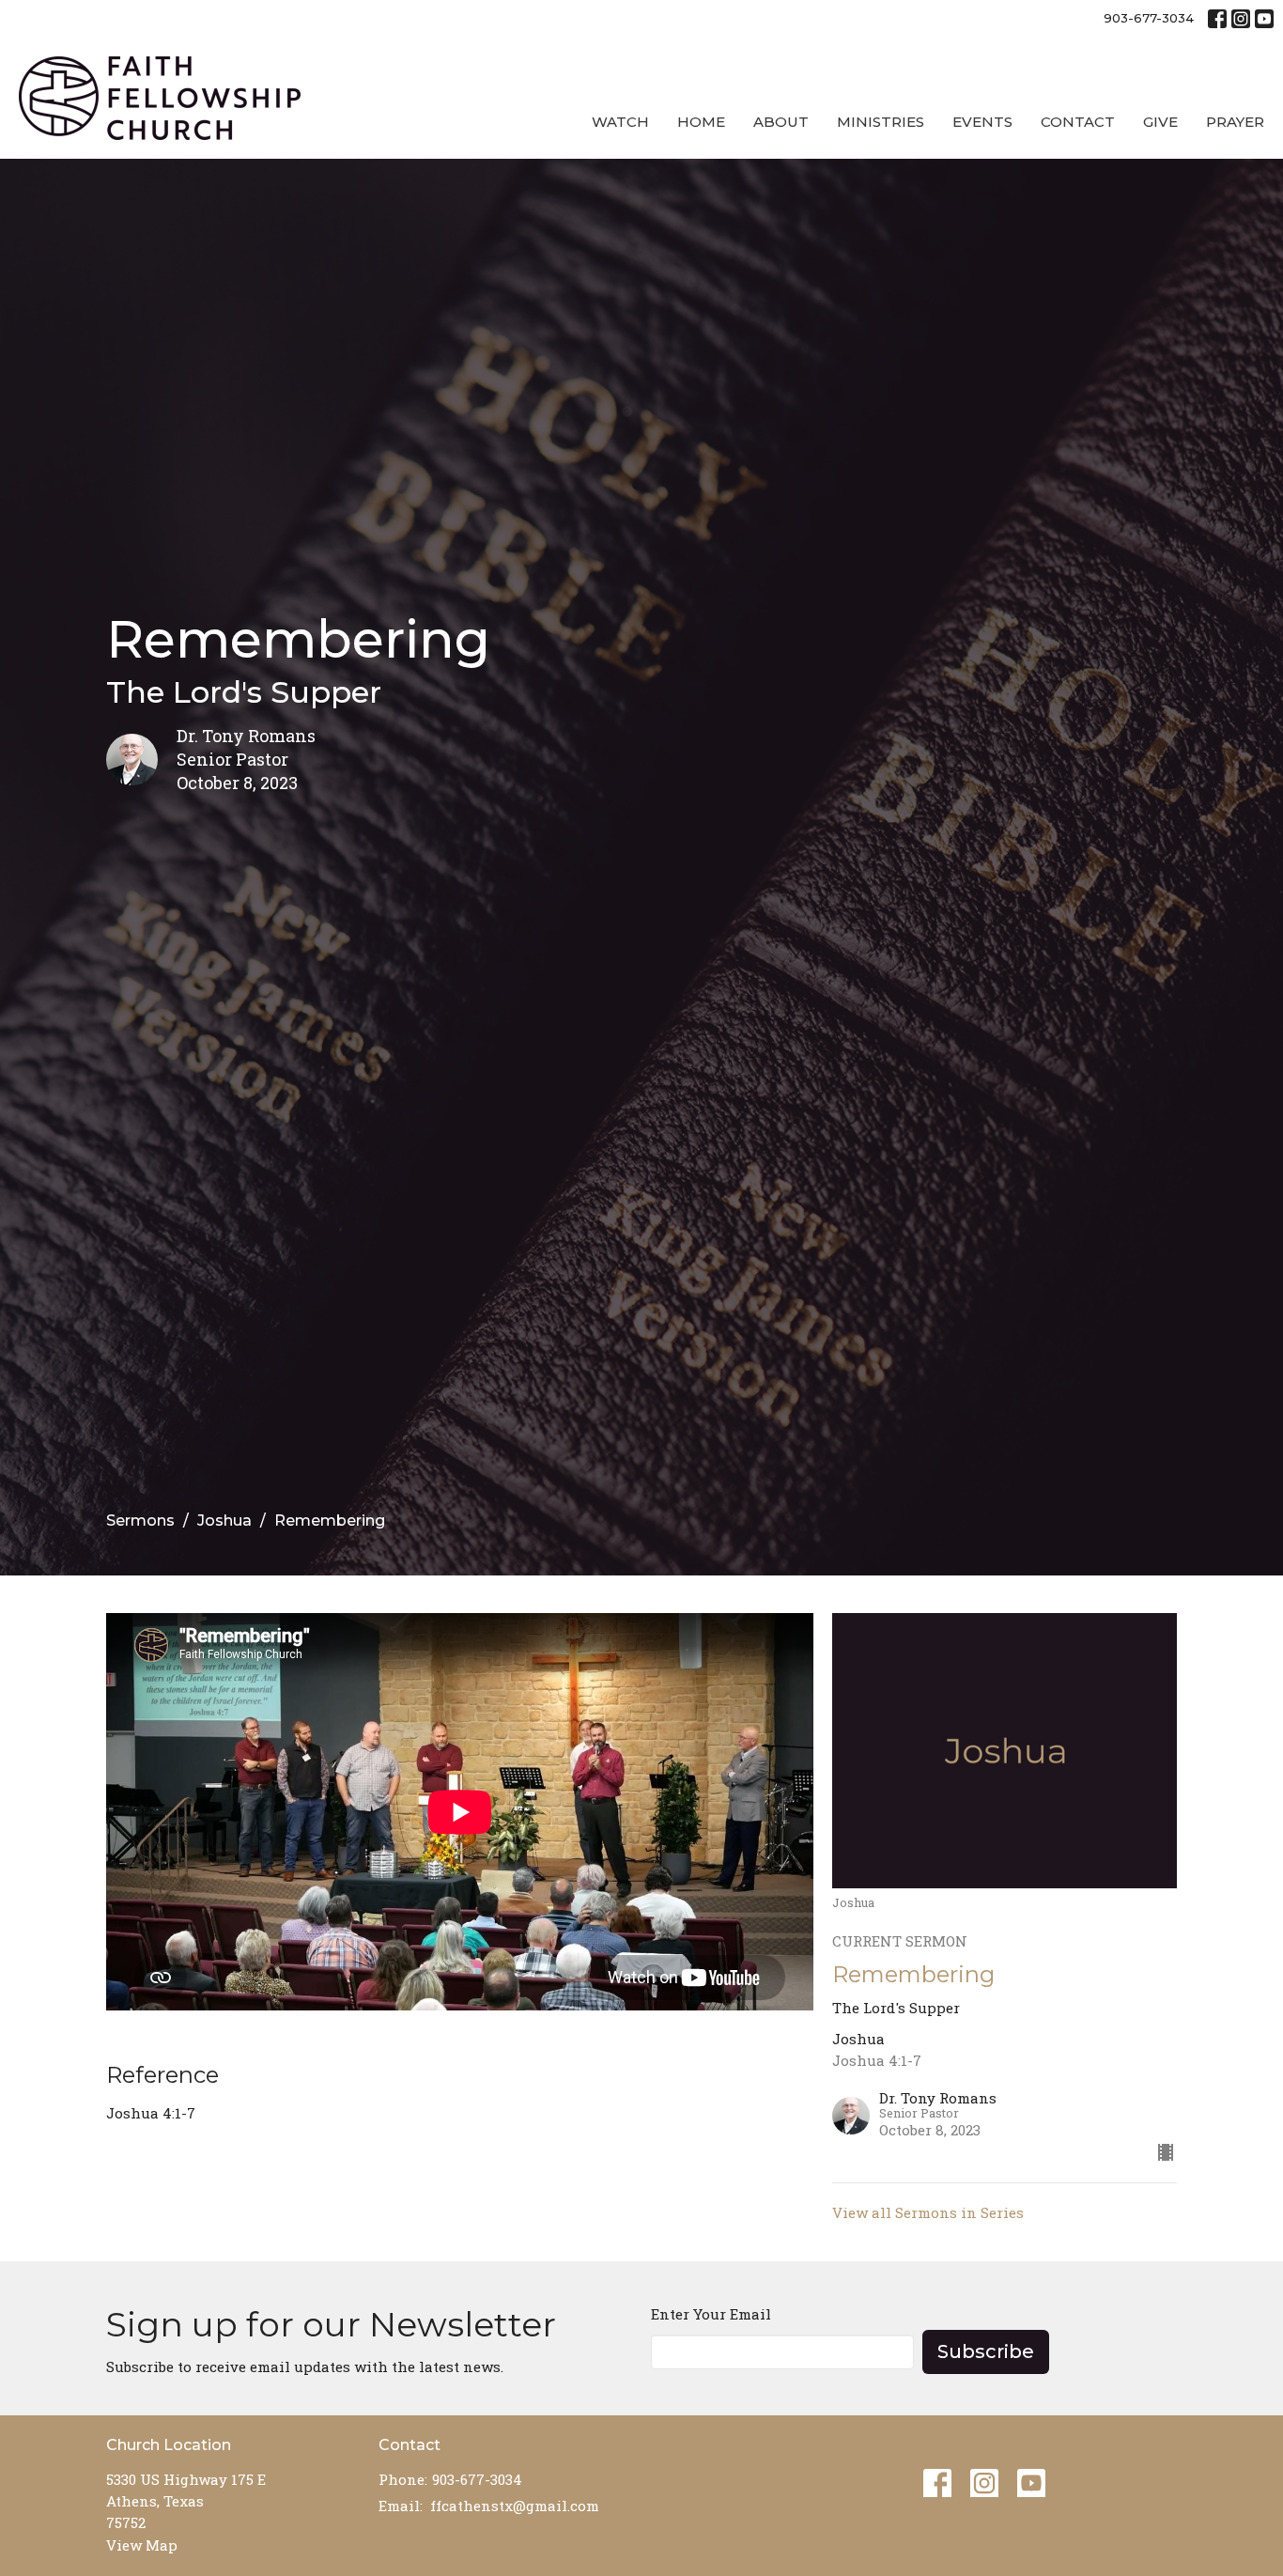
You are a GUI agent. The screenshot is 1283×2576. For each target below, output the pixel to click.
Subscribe (986, 2351)
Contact (1078, 122)
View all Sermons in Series (928, 2212)
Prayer (1235, 122)
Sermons (140, 1521)
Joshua (224, 1521)
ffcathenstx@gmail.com (515, 2506)
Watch (620, 122)
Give (1160, 122)
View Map (142, 2545)
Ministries (881, 122)
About (781, 122)
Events (982, 122)
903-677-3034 (1149, 18)
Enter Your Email (711, 2314)
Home (701, 122)
